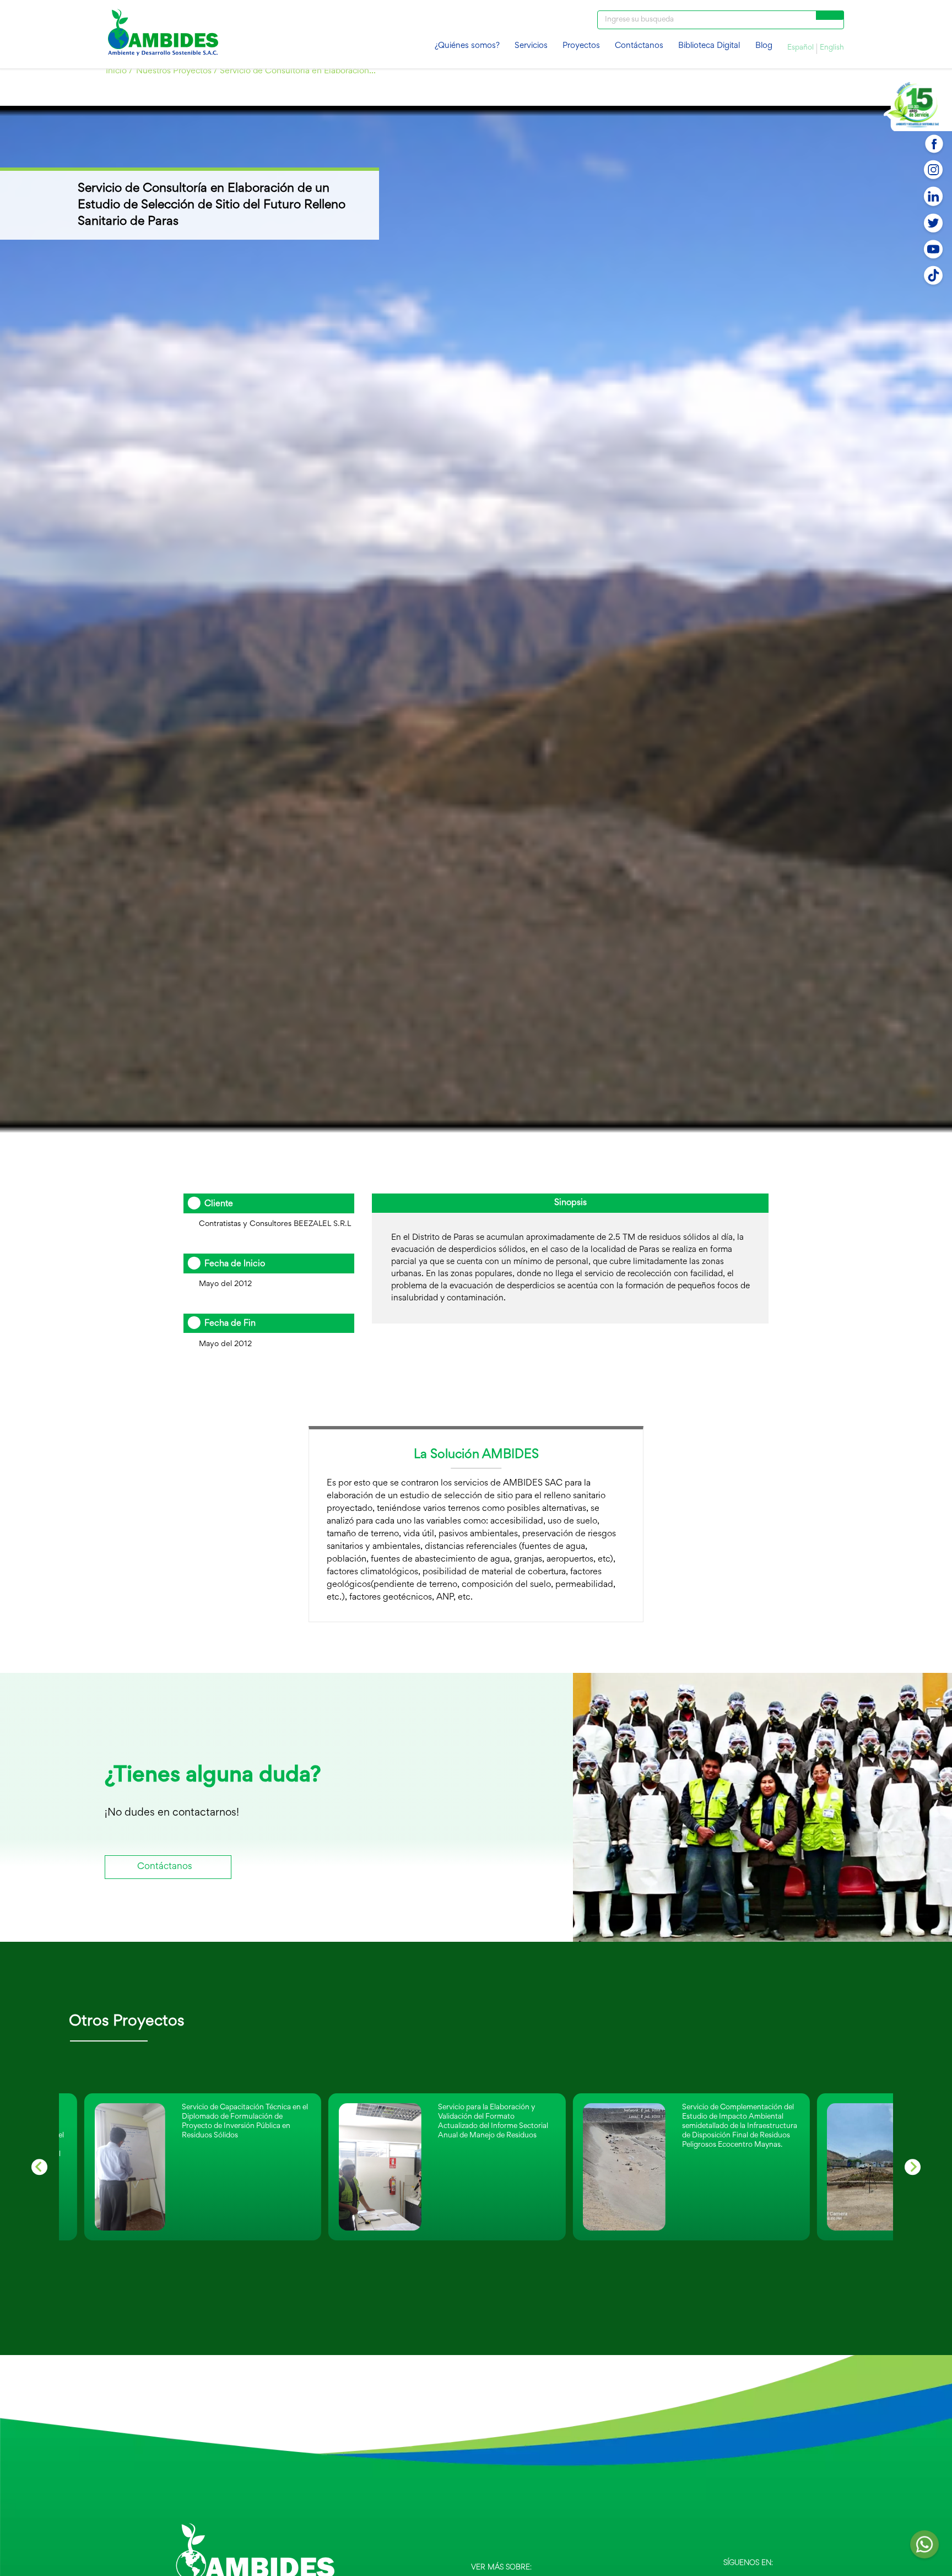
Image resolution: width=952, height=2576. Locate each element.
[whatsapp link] (924, 2548)
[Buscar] (830, 15)
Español (800, 48)
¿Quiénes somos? (467, 46)
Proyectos (581, 46)
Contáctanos (639, 46)
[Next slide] (913, 2167)
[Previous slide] (39, 2167)
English (832, 48)
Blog (764, 46)
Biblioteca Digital (709, 46)
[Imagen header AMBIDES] (163, 34)
